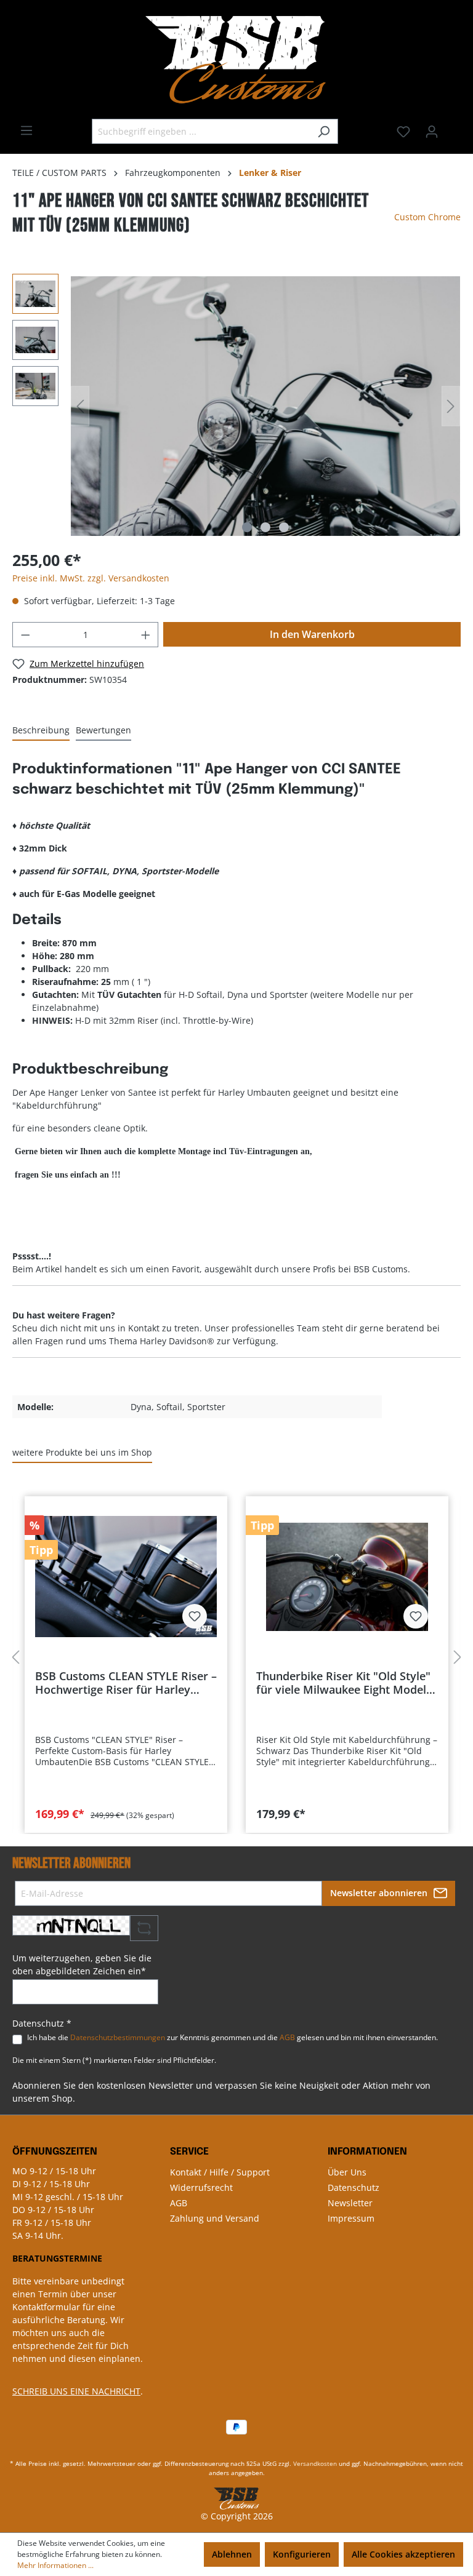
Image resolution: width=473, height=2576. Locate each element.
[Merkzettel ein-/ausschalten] (195, 1616)
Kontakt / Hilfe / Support (220, 2172)
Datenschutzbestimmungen (118, 2037)
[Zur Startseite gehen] (236, 59)
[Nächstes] (451, 406)
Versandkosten (315, 2463)
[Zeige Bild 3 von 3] (284, 527)
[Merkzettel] (403, 132)
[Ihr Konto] (432, 132)
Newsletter (350, 2203)
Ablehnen (232, 2554)
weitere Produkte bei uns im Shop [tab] (82, 1452)
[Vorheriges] (80, 406)
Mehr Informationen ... (55, 2565)
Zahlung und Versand (215, 2218)
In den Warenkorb (312, 634)
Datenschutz (354, 2187)
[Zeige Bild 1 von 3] (247, 527)
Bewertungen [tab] (103, 730)
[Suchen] (324, 131)
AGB (287, 2037)
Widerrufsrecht (201, 2187)
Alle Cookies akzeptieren (403, 2554)
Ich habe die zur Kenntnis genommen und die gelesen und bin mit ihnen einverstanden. (232, 2037)
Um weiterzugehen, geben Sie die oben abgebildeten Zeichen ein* (82, 1964)
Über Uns (347, 2172)
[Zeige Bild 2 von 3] (265, 527)
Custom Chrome (427, 217)
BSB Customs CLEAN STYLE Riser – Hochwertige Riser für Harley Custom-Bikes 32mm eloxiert (126, 1683)
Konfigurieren (302, 2554)
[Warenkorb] (453, 127)
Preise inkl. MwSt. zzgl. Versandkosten (91, 578)
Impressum (351, 2218)
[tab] (41, 731)
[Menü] (26, 130)
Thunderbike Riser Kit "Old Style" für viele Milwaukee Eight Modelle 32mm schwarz (346, 1683)
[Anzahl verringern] (25, 635)
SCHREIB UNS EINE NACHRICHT (76, 2391)
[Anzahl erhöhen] (146, 635)
